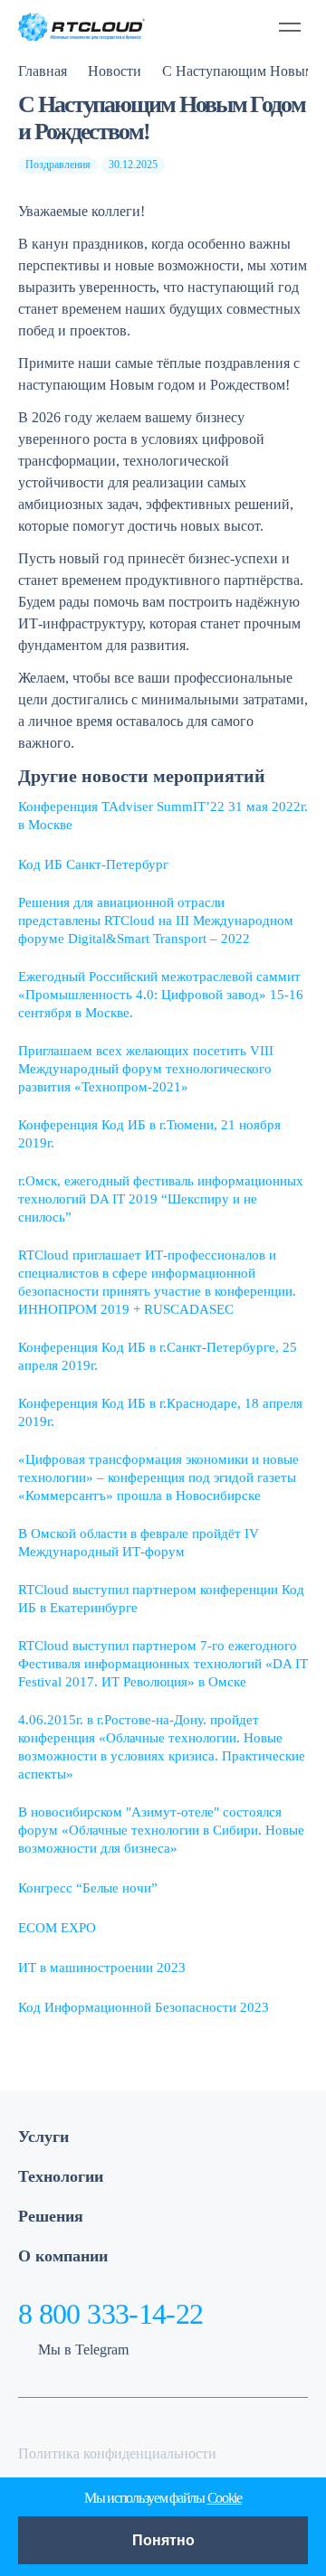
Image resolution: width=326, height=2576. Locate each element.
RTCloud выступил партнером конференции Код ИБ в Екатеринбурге (161, 1599)
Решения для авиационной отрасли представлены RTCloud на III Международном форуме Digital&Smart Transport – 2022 (156, 920)
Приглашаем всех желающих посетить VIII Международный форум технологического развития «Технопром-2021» (146, 1069)
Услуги (43, 2137)
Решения (51, 2216)
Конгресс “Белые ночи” (88, 1888)
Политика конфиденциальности (117, 2453)
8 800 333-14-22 (110, 2314)
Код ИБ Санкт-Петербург (93, 864)
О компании (63, 2256)
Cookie (225, 2498)
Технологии (61, 2176)
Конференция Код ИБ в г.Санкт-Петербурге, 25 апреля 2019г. (158, 1356)
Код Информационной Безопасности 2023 (144, 2007)
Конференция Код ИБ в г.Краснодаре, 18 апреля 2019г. (160, 1412)
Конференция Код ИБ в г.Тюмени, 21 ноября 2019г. (149, 1134)
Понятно (163, 2540)
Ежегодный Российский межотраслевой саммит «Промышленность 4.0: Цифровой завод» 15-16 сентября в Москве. (161, 995)
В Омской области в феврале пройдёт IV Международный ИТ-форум (139, 1543)
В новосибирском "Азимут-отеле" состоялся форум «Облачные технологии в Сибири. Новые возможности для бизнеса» (161, 1830)
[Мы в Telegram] (207, 27)
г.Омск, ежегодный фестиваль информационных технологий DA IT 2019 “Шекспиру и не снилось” (161, 1199)
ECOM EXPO (57, 1928)
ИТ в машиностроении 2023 (102, 1967)
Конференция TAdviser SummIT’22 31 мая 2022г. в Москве (163, 816)
